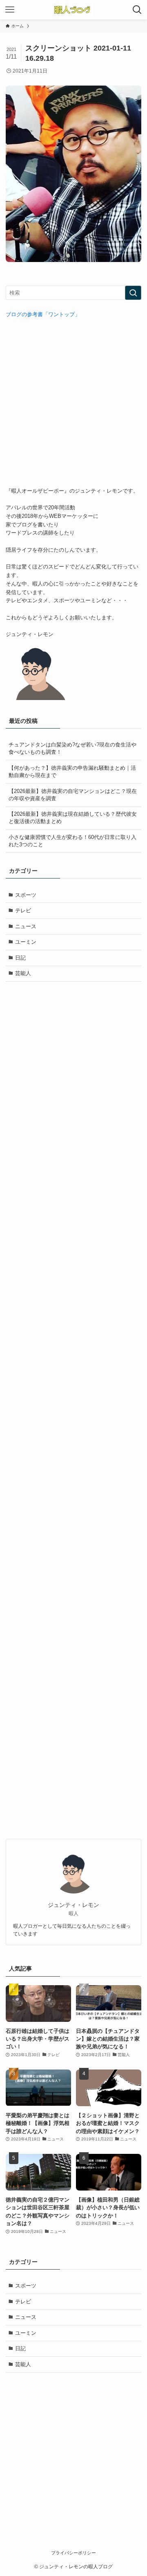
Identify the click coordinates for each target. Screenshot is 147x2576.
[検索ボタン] (137, 10)
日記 (20, 958)
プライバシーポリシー (73, 2553)
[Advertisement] (73, 403)
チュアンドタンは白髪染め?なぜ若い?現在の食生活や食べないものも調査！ (72, 748)
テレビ (23, 910)
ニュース (26, 926)
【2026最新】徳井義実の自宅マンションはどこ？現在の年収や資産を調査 (73, 795)
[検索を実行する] (133, 293)
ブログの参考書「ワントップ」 (43, 314)
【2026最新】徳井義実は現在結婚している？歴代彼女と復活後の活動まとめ (73, 818)
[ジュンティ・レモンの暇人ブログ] (74, 10)
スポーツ (26, 895)
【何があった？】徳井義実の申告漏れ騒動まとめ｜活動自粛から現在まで (72, 772)
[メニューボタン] (10, 10)
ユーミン (26, 942)
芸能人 (23, 973)
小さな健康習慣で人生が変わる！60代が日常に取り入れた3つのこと (72, 841)
